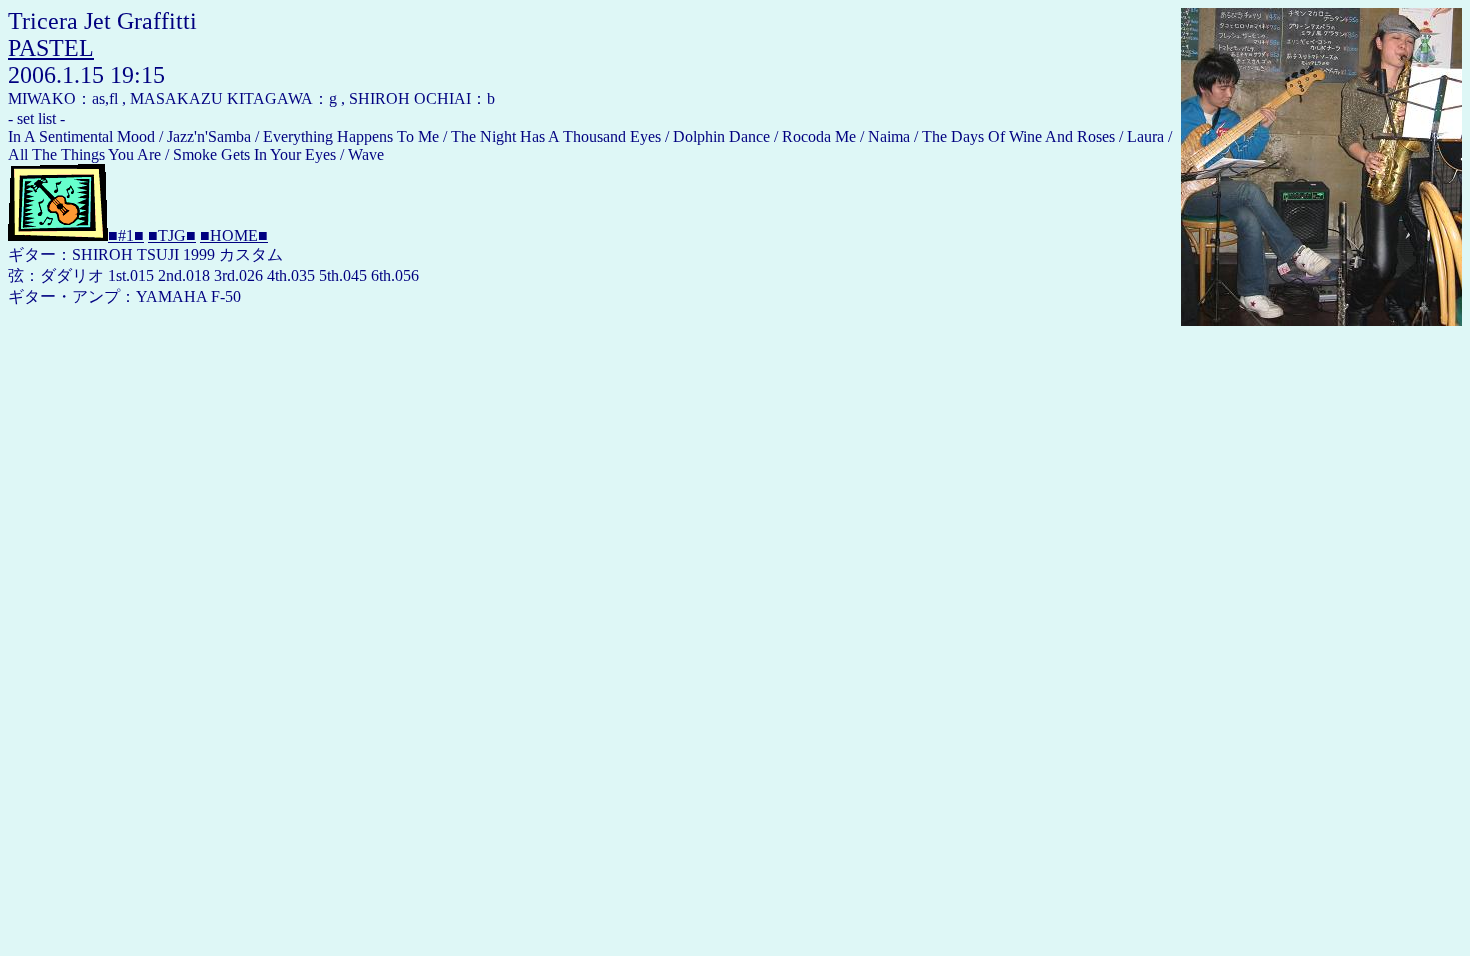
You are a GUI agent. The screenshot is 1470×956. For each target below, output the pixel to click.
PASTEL (51, 48)
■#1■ (126, 235)
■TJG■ (172, 235)
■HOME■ (234, 235)
